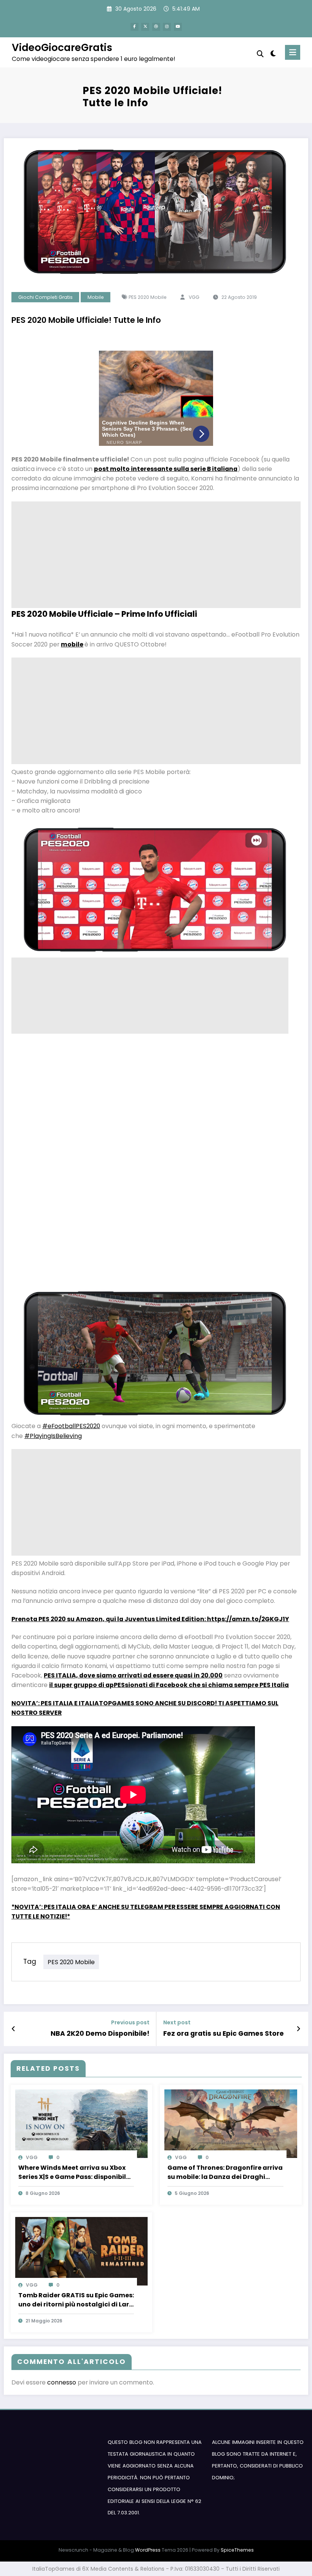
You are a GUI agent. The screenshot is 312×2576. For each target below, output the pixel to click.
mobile (72, 644)
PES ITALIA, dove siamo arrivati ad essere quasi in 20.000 (133, 1675)
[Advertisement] (156, 555)
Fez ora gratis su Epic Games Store (224, 2033)
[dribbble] (156, 27)
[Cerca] (260, 54)
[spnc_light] (273, 53)
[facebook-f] (135, 27)
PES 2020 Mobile (148, 297)
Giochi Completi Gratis (45, 297)
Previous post (130, 2023)
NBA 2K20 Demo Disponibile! (100, 2033)
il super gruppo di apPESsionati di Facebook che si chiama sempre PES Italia (169, 1685)
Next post (177, 2023)
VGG (194, 297)
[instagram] (167, 27)
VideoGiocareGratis (62, 47)
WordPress (148, 2550)
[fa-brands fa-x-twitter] (145, 27)
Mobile (96, 297)
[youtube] (178, 27)
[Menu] (293, 52)
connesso (62, 2382)
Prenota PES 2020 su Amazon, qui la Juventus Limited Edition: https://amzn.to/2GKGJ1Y (150, 1619)
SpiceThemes (237, 2550)
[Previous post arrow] (14, 2029)
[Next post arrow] (298, 2029)
